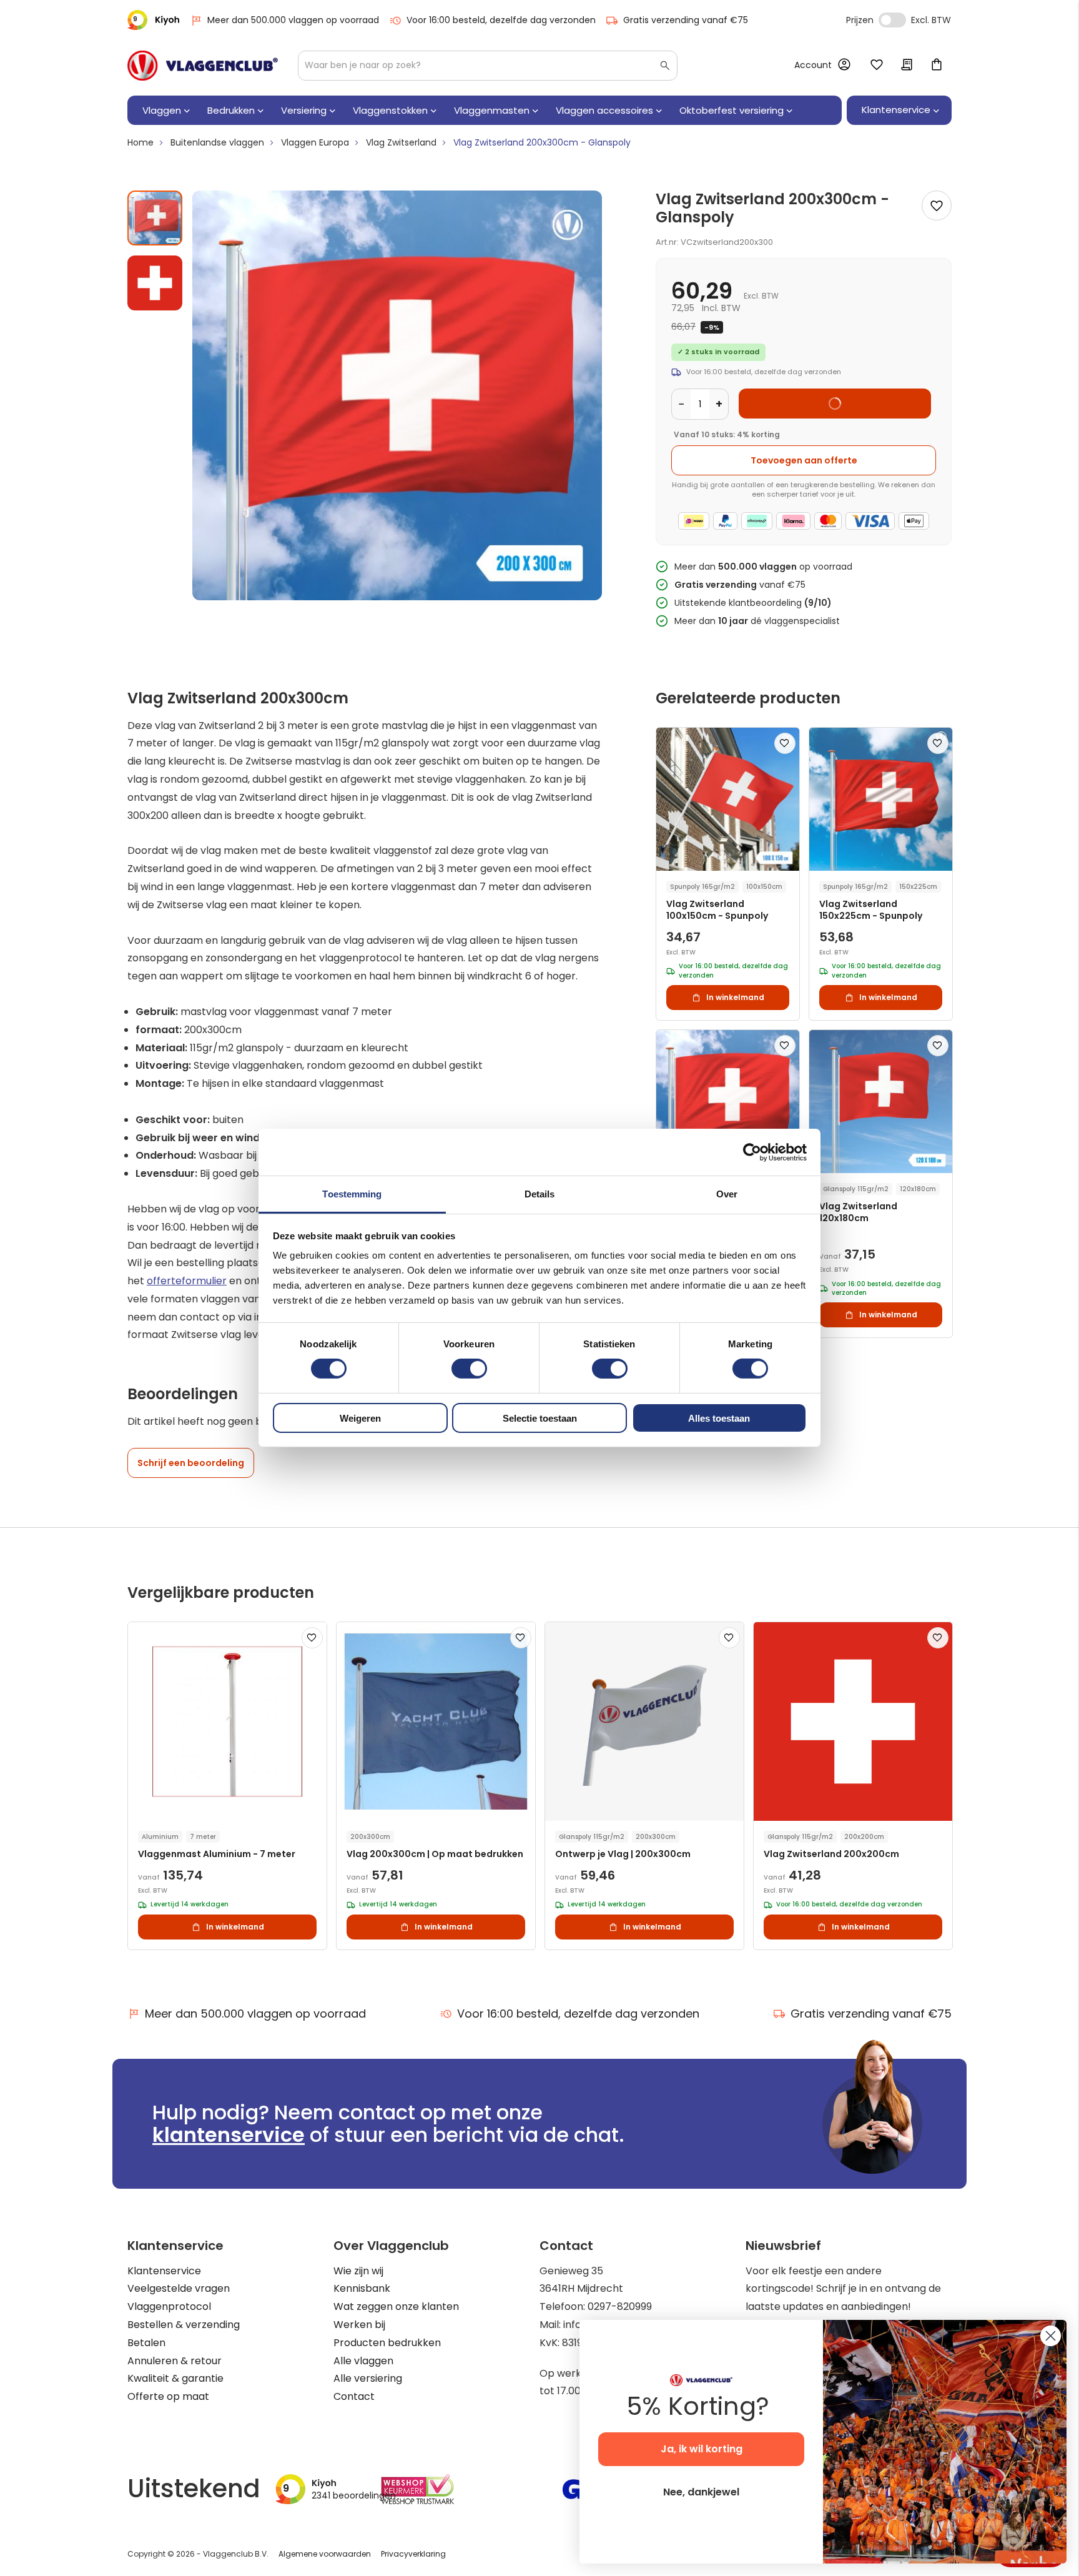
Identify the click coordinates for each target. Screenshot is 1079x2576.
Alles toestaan (719, 1418)
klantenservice (229, 2135)
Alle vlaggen (363, 2361)
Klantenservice (164, 2271)
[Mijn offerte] (907, 66)
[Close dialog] (1051, 2336)
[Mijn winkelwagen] (937, 66)
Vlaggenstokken (390, 110)
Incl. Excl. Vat (892, 20)
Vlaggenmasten (492, 110)
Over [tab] (727, 1194)
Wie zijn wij (358, 2271)
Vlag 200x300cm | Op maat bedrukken (435, 1854)
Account (813, 65)
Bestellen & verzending (184, 2325)
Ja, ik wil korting (702, 2449)
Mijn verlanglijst (877, 66)
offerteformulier (187, 1281)
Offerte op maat (168, 2396)
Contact (354, 2396)
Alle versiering (368, 2378)
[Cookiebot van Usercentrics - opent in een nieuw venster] (752, 1152)
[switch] (469, 1370)
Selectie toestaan (540, 1418)
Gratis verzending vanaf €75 (686, 20)
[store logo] (203, 66)
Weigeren (360, 1418)
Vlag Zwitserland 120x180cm (858, 1212)
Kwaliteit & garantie (175, 2378)
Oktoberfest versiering (732, 110)
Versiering (304, 110)
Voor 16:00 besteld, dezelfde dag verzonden (501, 20)
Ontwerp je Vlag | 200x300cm (623, 1854)
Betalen (146, 2343)
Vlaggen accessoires (604, 110)
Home (140, 142)
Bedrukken (231, 110)
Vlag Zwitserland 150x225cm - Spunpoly (871, 910)
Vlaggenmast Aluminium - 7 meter (217, 1854)
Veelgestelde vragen (179, 2288)
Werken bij (359, 2325)
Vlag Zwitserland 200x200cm (831, 1854)
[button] (155, 278)
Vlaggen (162, 110)
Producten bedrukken (387, 2343)
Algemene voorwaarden (325, 2554)
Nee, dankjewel (701, 2492)
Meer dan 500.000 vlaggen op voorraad (293, 20)
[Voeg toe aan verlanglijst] (937, 206)
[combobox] (488, 66)
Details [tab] (540, 1194)
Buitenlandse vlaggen (217, 142)
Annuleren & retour (175, 2361)
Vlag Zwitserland (401, 142)
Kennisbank (362, 2288)
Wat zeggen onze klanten (396, 2306)
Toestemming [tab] (352, 1194)
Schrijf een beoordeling (191, 1463)
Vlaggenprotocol (169, 2306)
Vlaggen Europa (315, 142)
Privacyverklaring (413, 2554)
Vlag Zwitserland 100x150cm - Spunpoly (717, 910)
